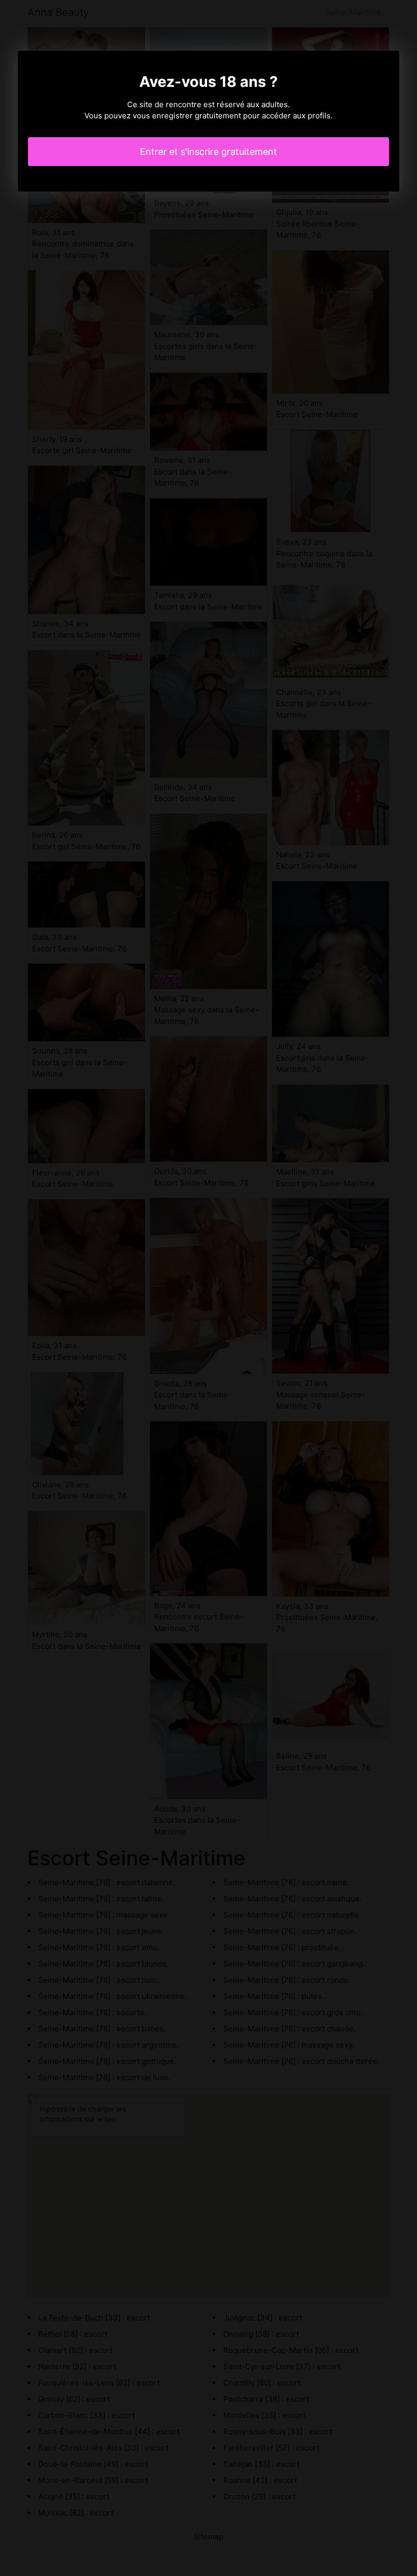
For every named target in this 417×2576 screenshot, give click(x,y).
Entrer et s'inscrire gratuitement (208, 152)
